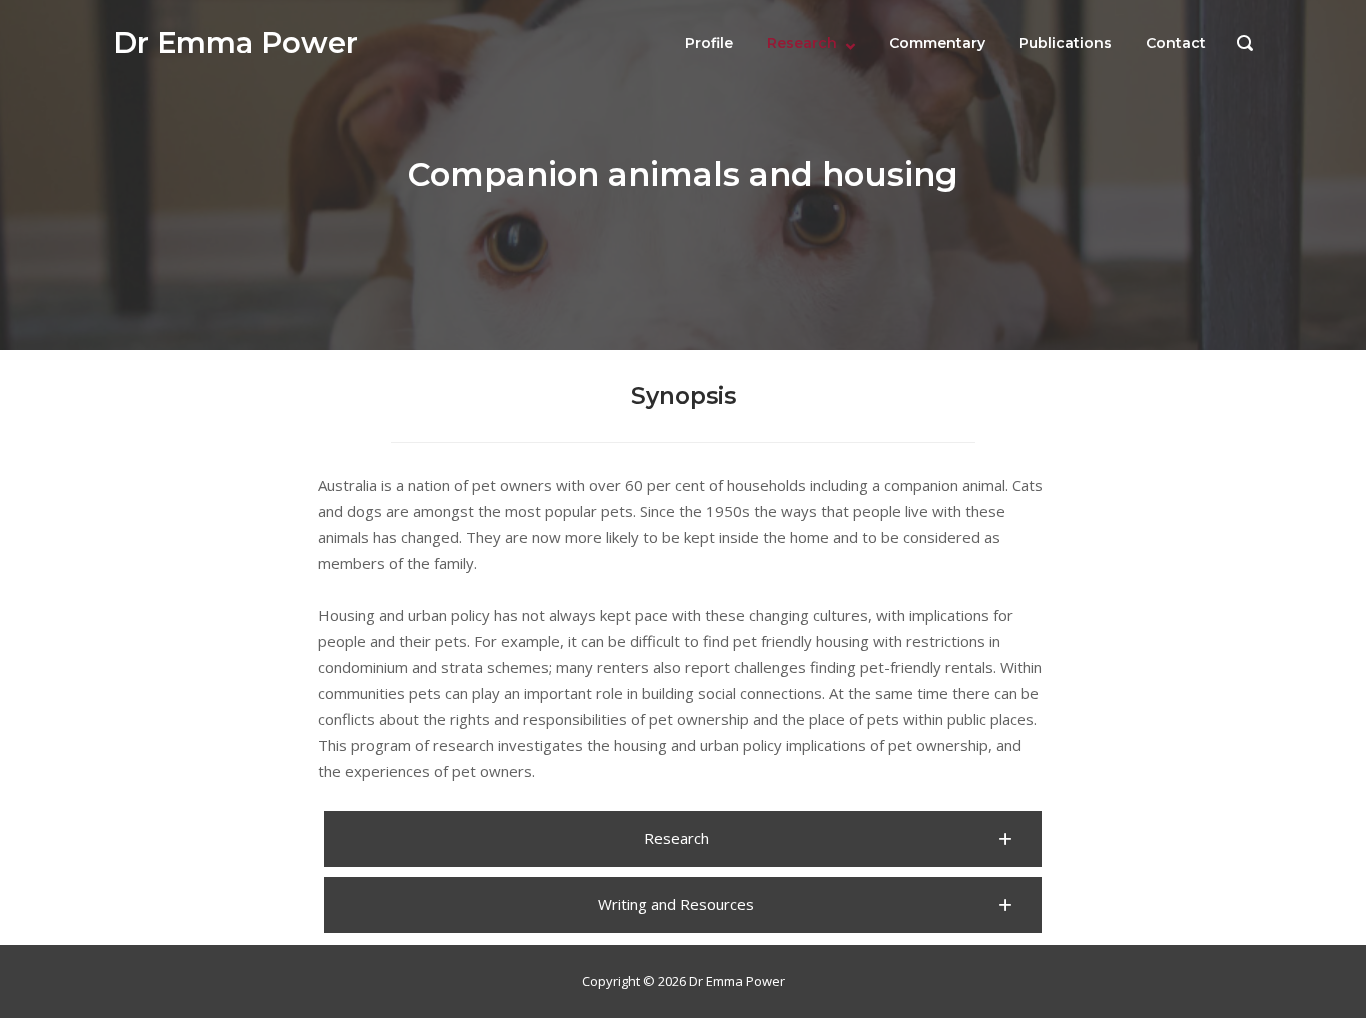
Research (802, 43)
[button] (683, 839)
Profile (709, 43)
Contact (1176, 43)
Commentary (937, 43)
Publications (1065, 43)
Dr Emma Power (235, 42)
